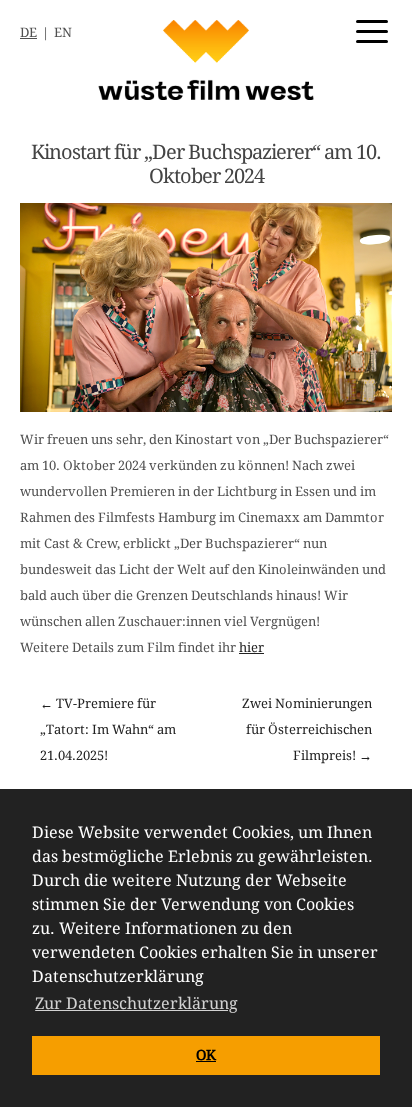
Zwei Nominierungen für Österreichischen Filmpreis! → (307, 729)
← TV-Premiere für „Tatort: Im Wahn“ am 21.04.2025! (108, 729)
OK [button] (206, 1055)
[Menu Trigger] (372, 30)
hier (251, 647)
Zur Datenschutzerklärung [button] (136, 1003)
